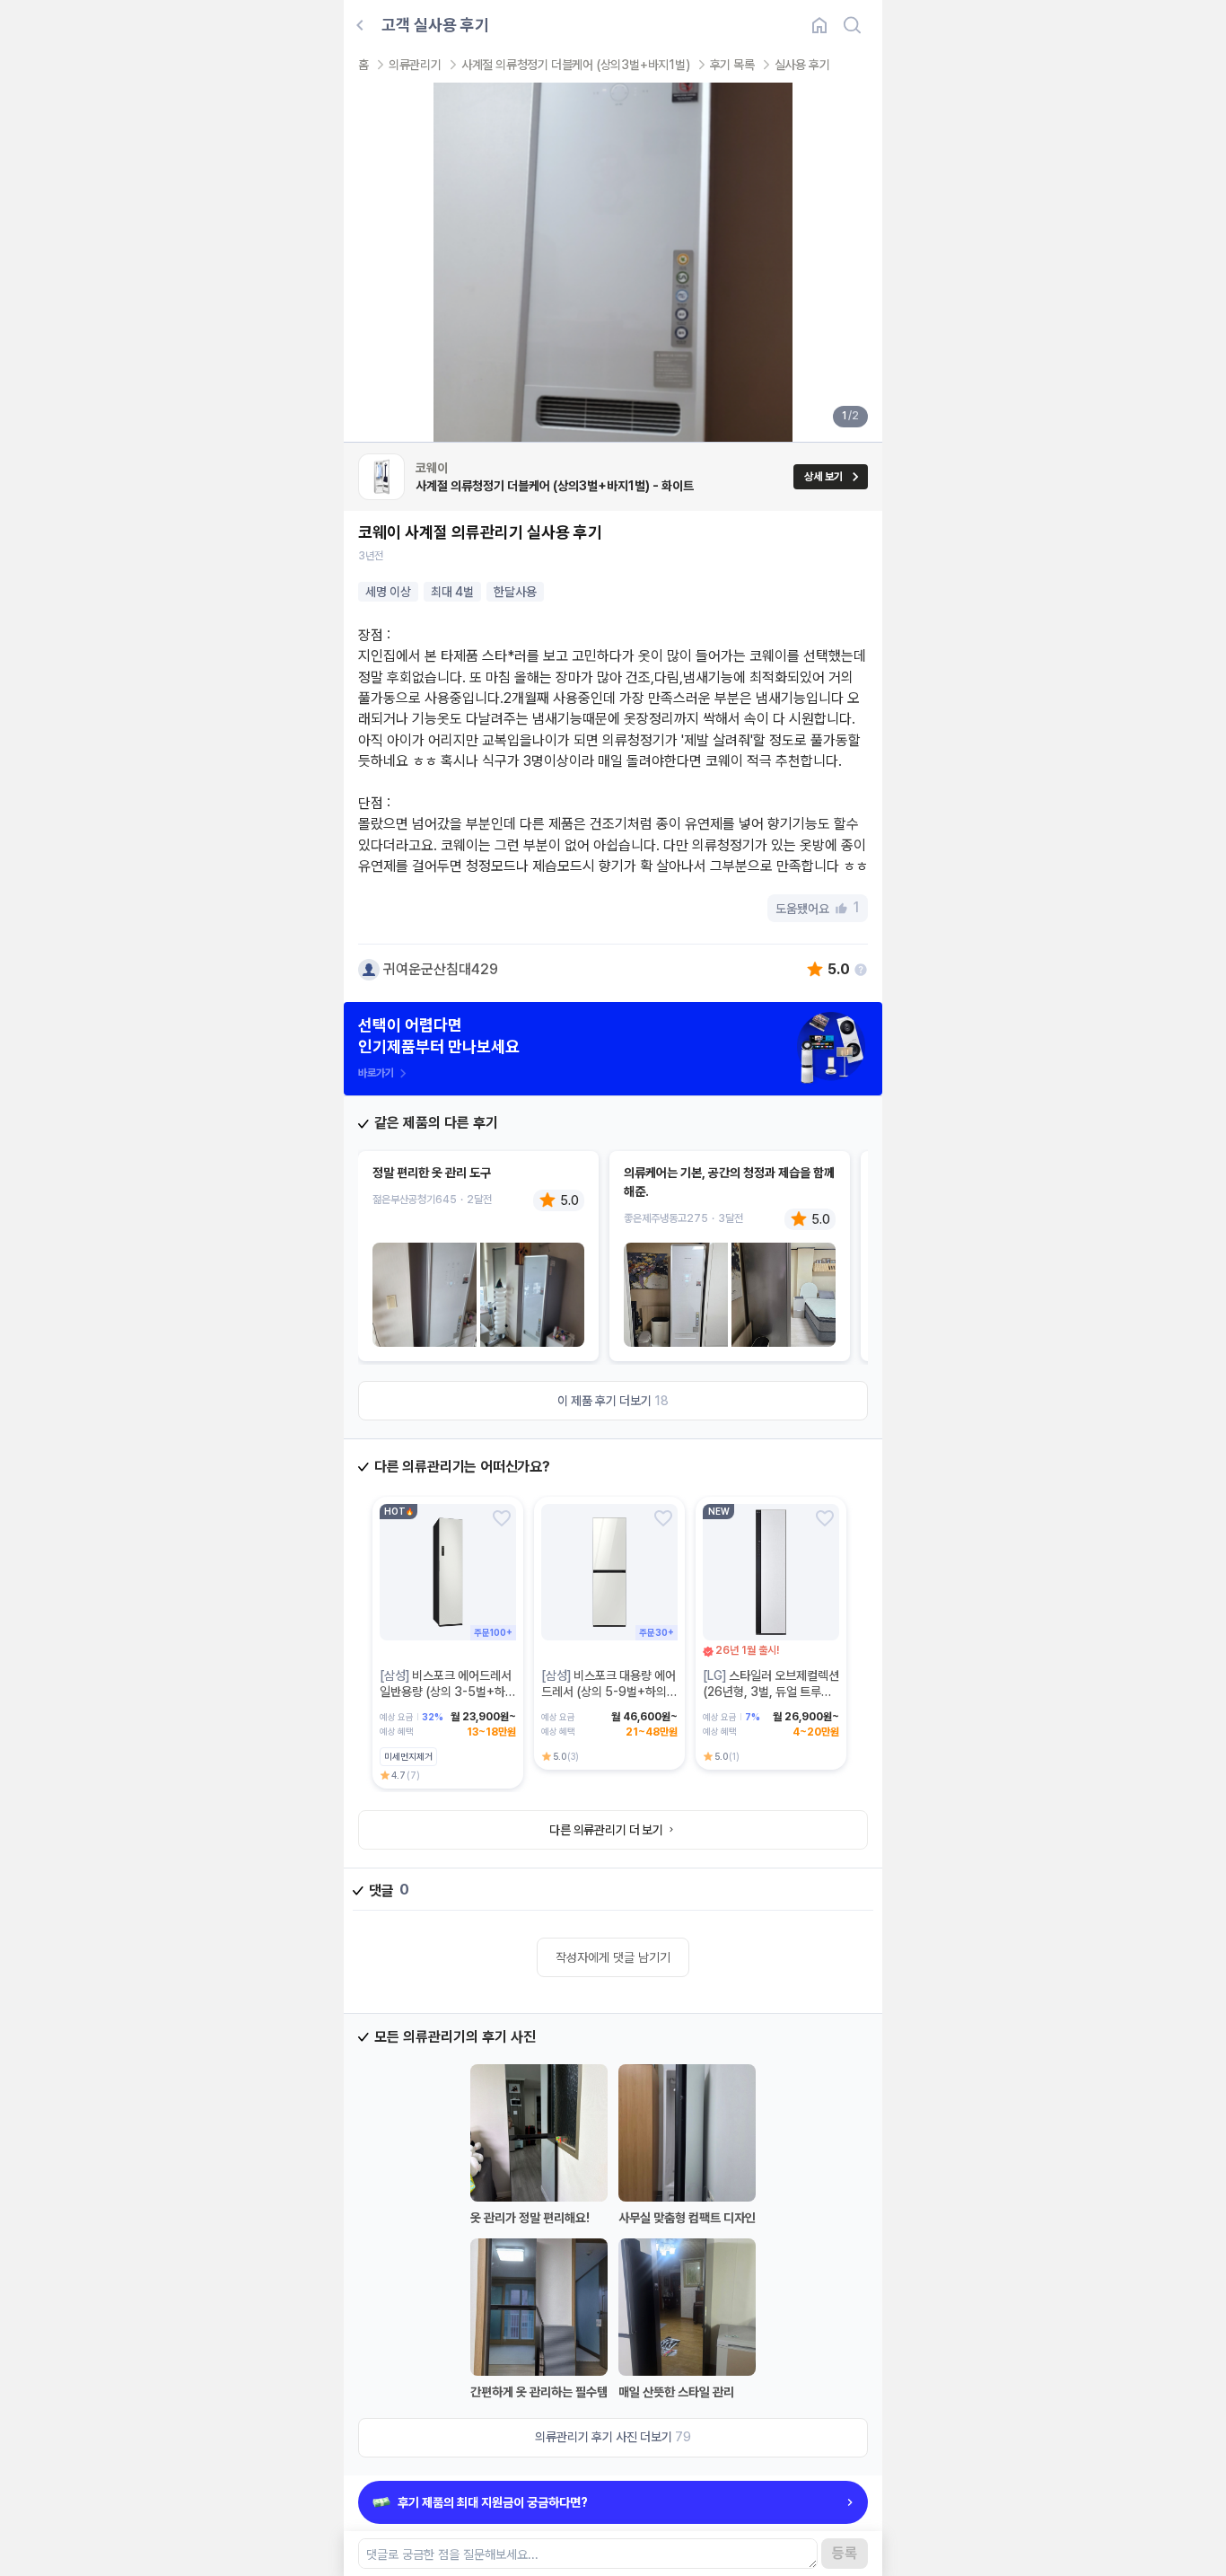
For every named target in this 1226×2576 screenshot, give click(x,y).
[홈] (819, 25)
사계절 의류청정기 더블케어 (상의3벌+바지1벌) (576, 65)
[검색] (852, 25)
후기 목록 (732, 65)
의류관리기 (415, 65)
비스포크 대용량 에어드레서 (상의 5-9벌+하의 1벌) (609, 1692)
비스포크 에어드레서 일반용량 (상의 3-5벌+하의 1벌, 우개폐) (448, 1692)
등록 (845, 2553)
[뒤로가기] (360, 25)
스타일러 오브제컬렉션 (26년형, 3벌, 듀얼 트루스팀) (771, 1692)
